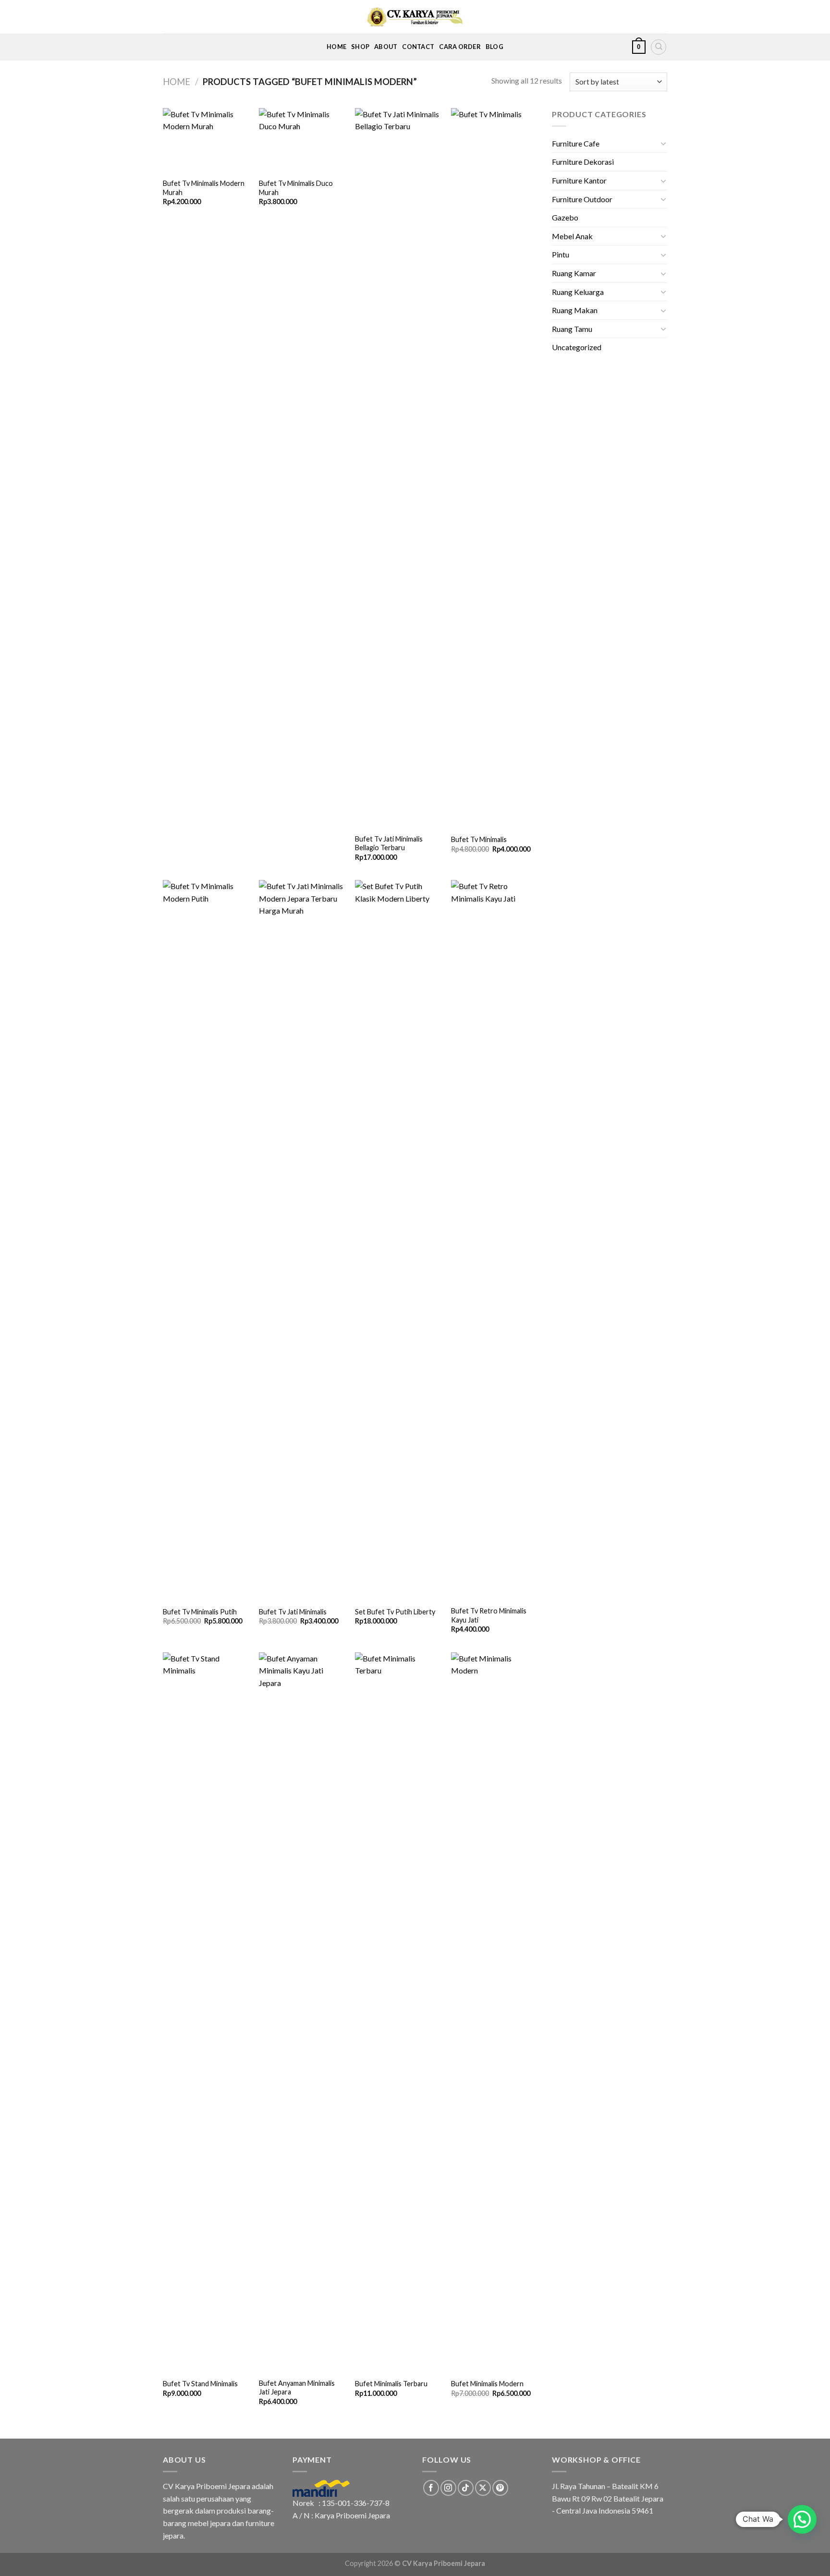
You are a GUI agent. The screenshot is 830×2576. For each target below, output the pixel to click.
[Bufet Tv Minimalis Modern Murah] (206, 140)
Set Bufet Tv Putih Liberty (395, 1612)
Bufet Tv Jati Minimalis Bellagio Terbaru (389, 843)
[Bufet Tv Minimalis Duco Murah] (302, 140)
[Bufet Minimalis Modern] (494, 2013)
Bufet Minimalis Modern (487, 2384)
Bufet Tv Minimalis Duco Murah (296, 188)
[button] (802, 2519)
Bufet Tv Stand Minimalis (200, 2384)
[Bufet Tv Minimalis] (494, 468)
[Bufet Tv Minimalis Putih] (206, 1240)
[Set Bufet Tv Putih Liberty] (398, 1240)
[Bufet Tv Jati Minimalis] (302, 1240)
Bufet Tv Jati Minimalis (293, 1612)
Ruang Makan (575, 310)
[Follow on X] (483, 2488)
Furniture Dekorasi (583, 162)
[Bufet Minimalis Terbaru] (398, 2013)
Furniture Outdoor (582, 199)
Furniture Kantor (579, 180)
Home (336, 47)
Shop (360, 47)
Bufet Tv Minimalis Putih (200, 1612)
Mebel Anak (572, 236)
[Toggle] (663, 143)
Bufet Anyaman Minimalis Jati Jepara (297, 2388)
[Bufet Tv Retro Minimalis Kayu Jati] (494, 1240)
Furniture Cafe (576, 143)
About (386, 47)
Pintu (561, 254)
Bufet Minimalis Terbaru (391, 2384)
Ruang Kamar (574, 273)
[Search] (659, 47)
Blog (494, 47)
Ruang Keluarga (578, 292)
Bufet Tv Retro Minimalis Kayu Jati (489, 1615)
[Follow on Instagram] (448, 2488)
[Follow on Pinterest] (500, 2488)
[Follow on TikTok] (466, 2488)
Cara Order (460, 47)
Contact (418, 47)
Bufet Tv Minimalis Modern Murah (204, 188)
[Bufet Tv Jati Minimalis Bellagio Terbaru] (398, 468)
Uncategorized (577, 347)
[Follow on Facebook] (431, 2488)
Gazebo (565, 217)
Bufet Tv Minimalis (479, 839)
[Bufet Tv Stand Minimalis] (206, 2013)
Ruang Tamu (572, 329)
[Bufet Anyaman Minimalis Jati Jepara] (302, 2013)
